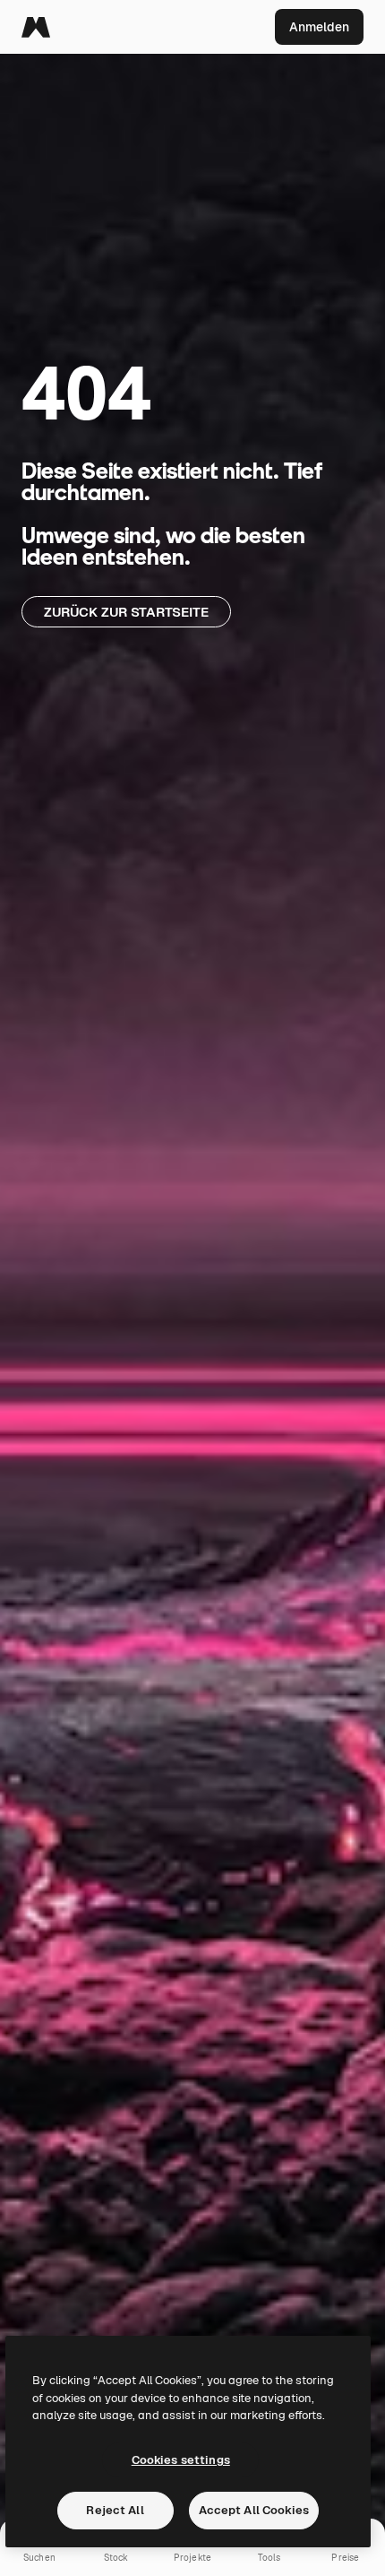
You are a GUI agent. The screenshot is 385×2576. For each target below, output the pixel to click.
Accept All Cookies (254, 2510)
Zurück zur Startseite (126, 612)
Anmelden (319, 27)
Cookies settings (181, 2460)
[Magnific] (36, 27)
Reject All (115, 2510)
